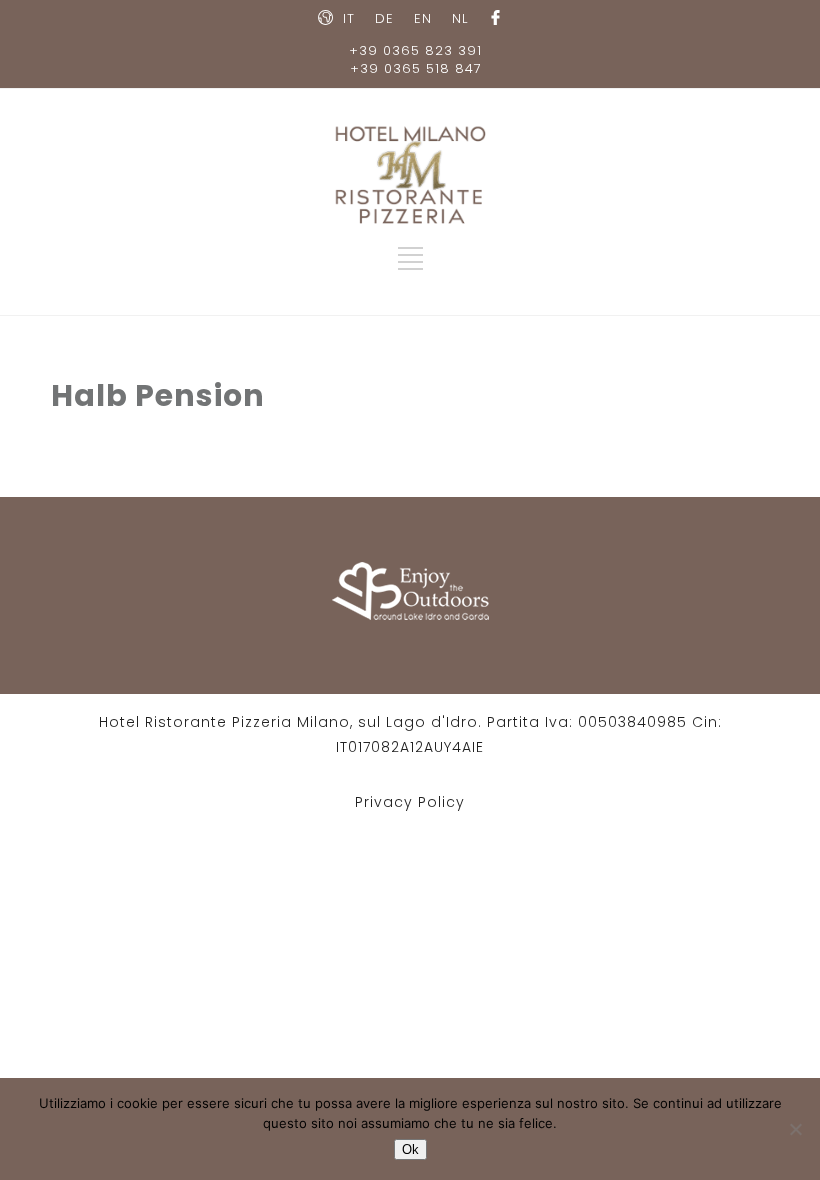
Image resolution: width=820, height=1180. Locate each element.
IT (349, 18)
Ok (410, 1149)
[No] (795, 1129)
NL (460, 18)
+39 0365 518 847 (416, 68)
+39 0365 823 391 (415, 50)
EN (423, 18)
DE (384, 18)
